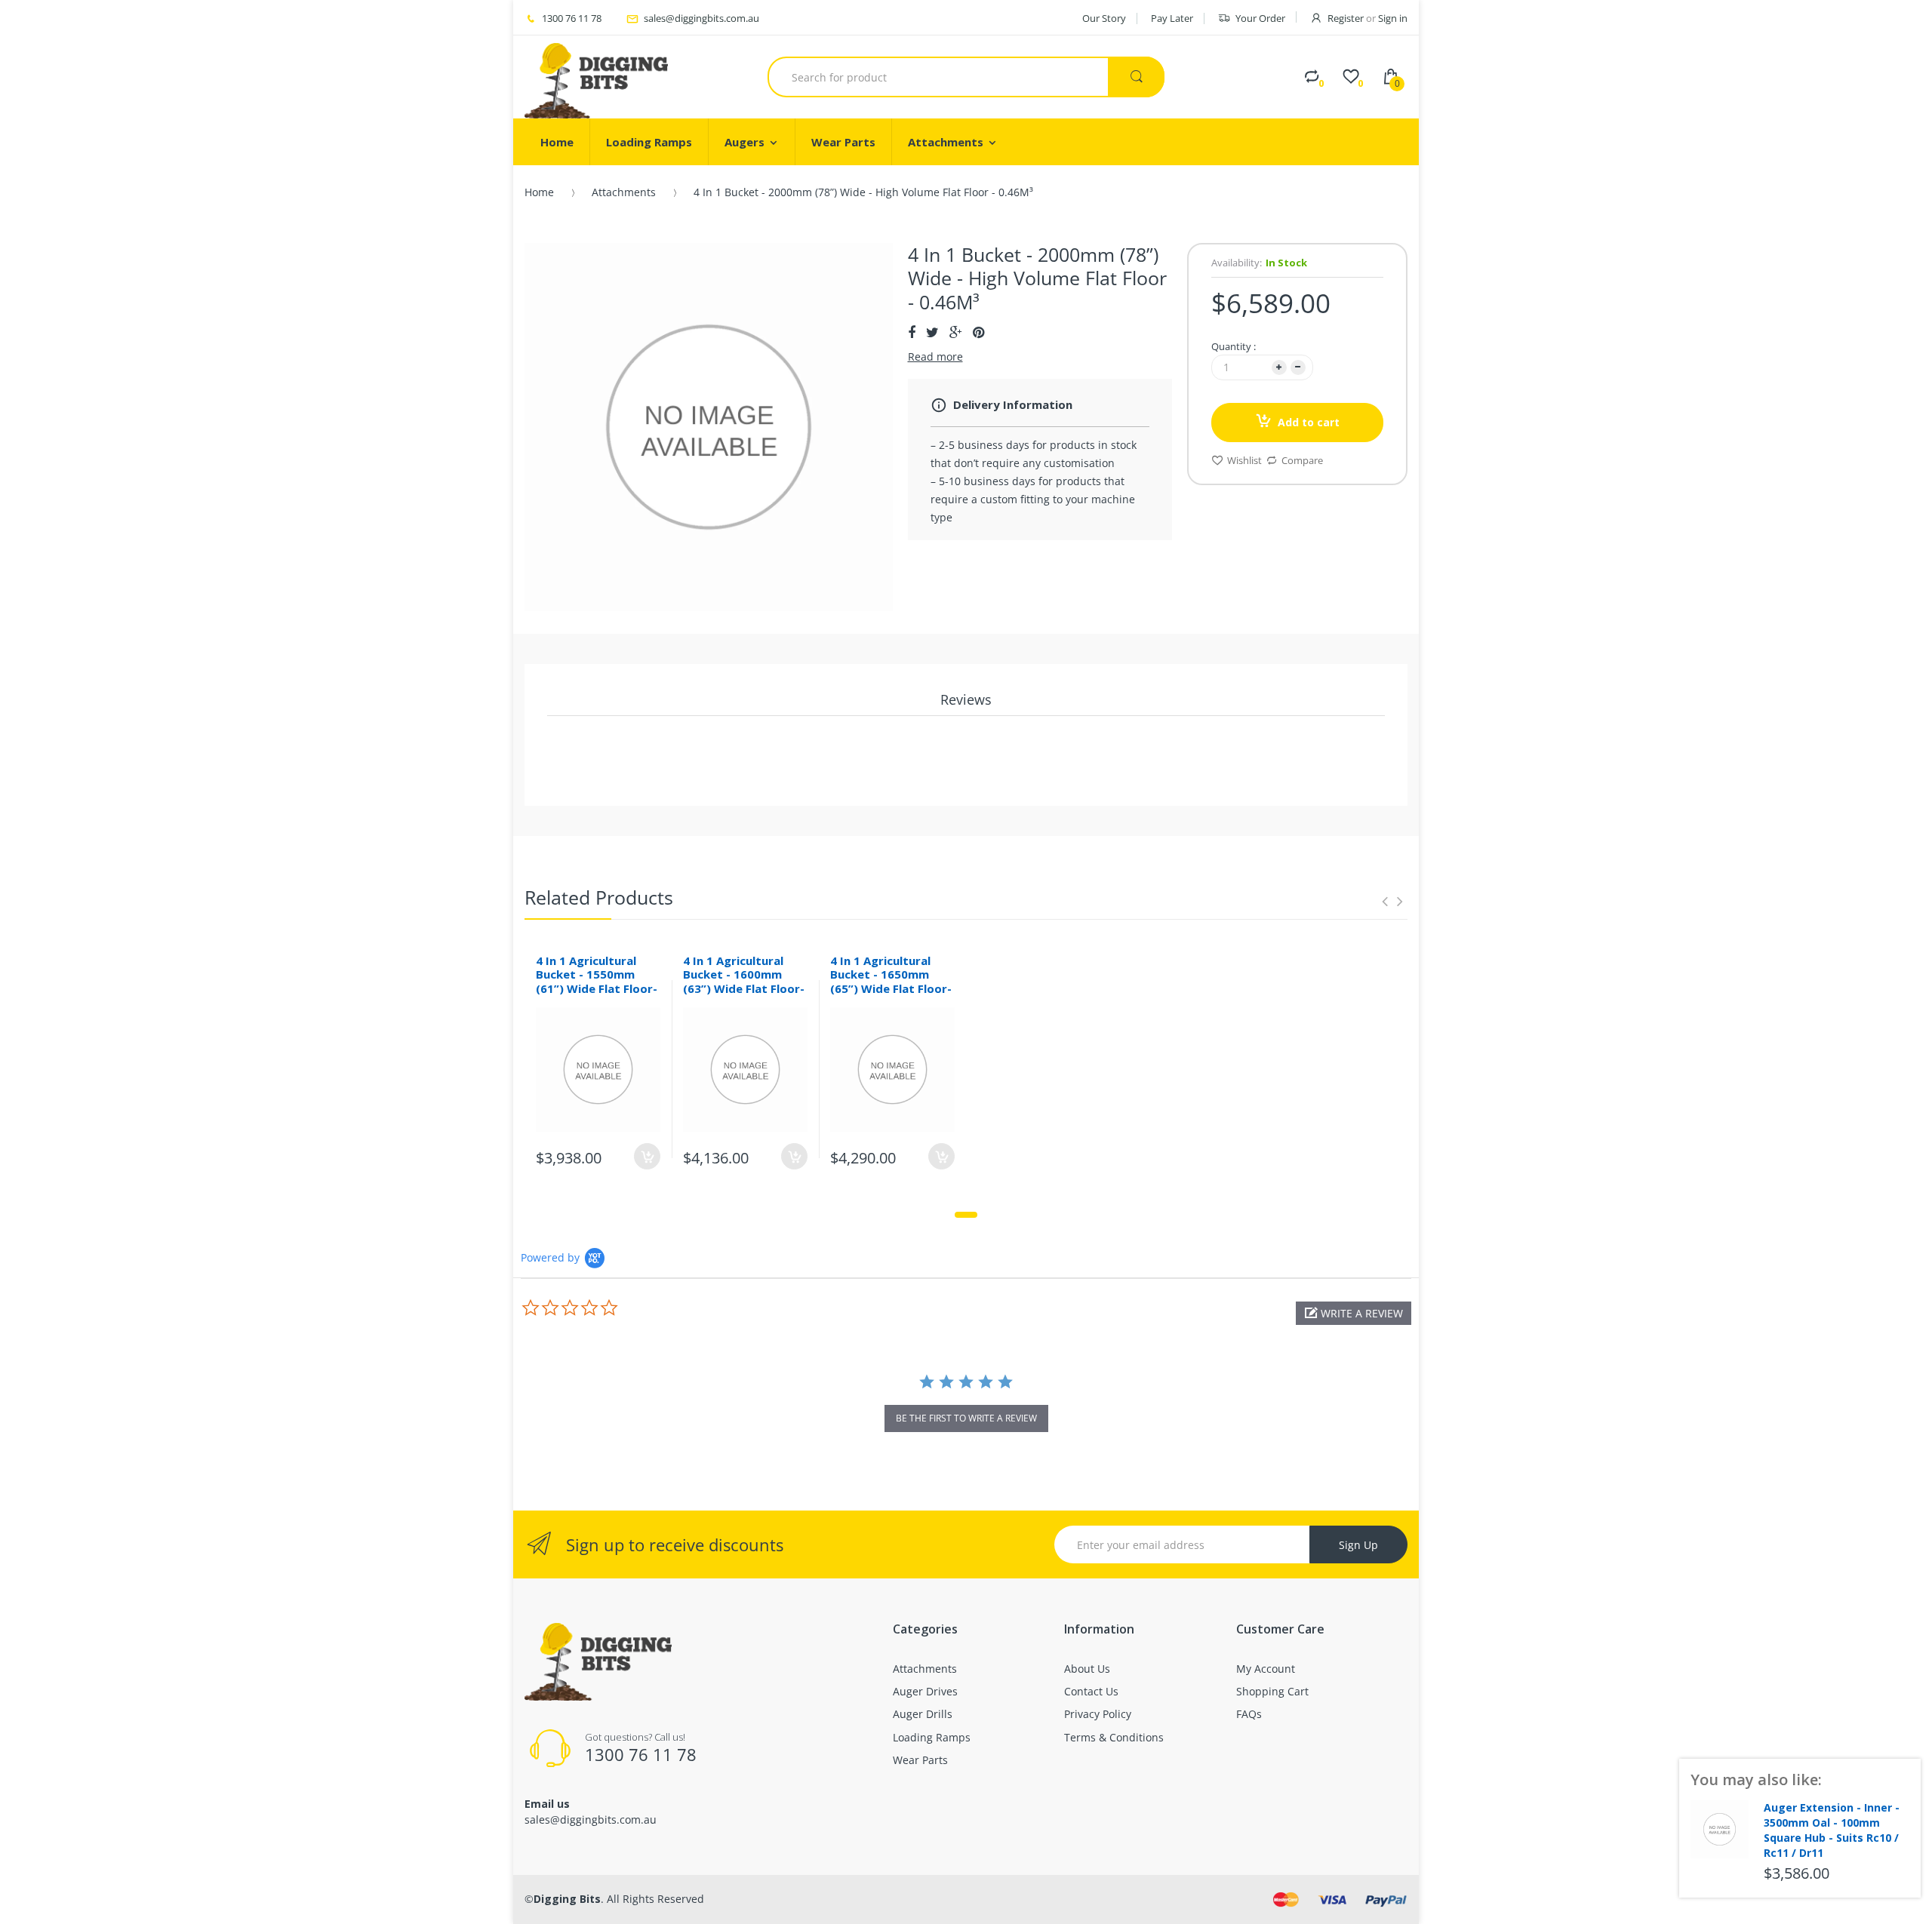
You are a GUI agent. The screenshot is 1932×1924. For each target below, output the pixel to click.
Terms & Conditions (1114, 1737)
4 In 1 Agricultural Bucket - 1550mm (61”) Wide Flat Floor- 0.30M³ (597, 982)
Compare (1302, 460)
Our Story (1104, 18)
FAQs (1249, 1714)
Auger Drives (925, 1691)
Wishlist (1244, 460)
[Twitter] (932, 332)
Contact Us (1091, 1691)
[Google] (956, 332)
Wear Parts (920, 1760)
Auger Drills (923, 1714)
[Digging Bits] (596, 77)
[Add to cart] (647, 1156)
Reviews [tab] (966, 699)
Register (1346, 18)
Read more (935, 357)
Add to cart (1309, 422)
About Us (1087, 1669)
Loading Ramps (932, 1737)
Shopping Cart (1272, 1691)
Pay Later (1172, 18)
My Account (1266, 1669)
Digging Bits (567, 1899)
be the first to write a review (966, 1418)
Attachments (624, 192)
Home (539, 192)
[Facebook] (912, 332)
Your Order (1260, 18)
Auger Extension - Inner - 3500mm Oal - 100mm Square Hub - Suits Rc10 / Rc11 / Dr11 (1832, 1830)
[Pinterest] (978, 332)
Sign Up (1358, 1545)
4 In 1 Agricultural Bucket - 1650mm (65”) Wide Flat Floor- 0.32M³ (891, 982)
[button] (1354, 1313)
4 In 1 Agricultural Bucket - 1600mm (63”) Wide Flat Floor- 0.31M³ (744, 982)
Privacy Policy (1098, 1714)
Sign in (1393, 18)
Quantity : (1234, 346)
